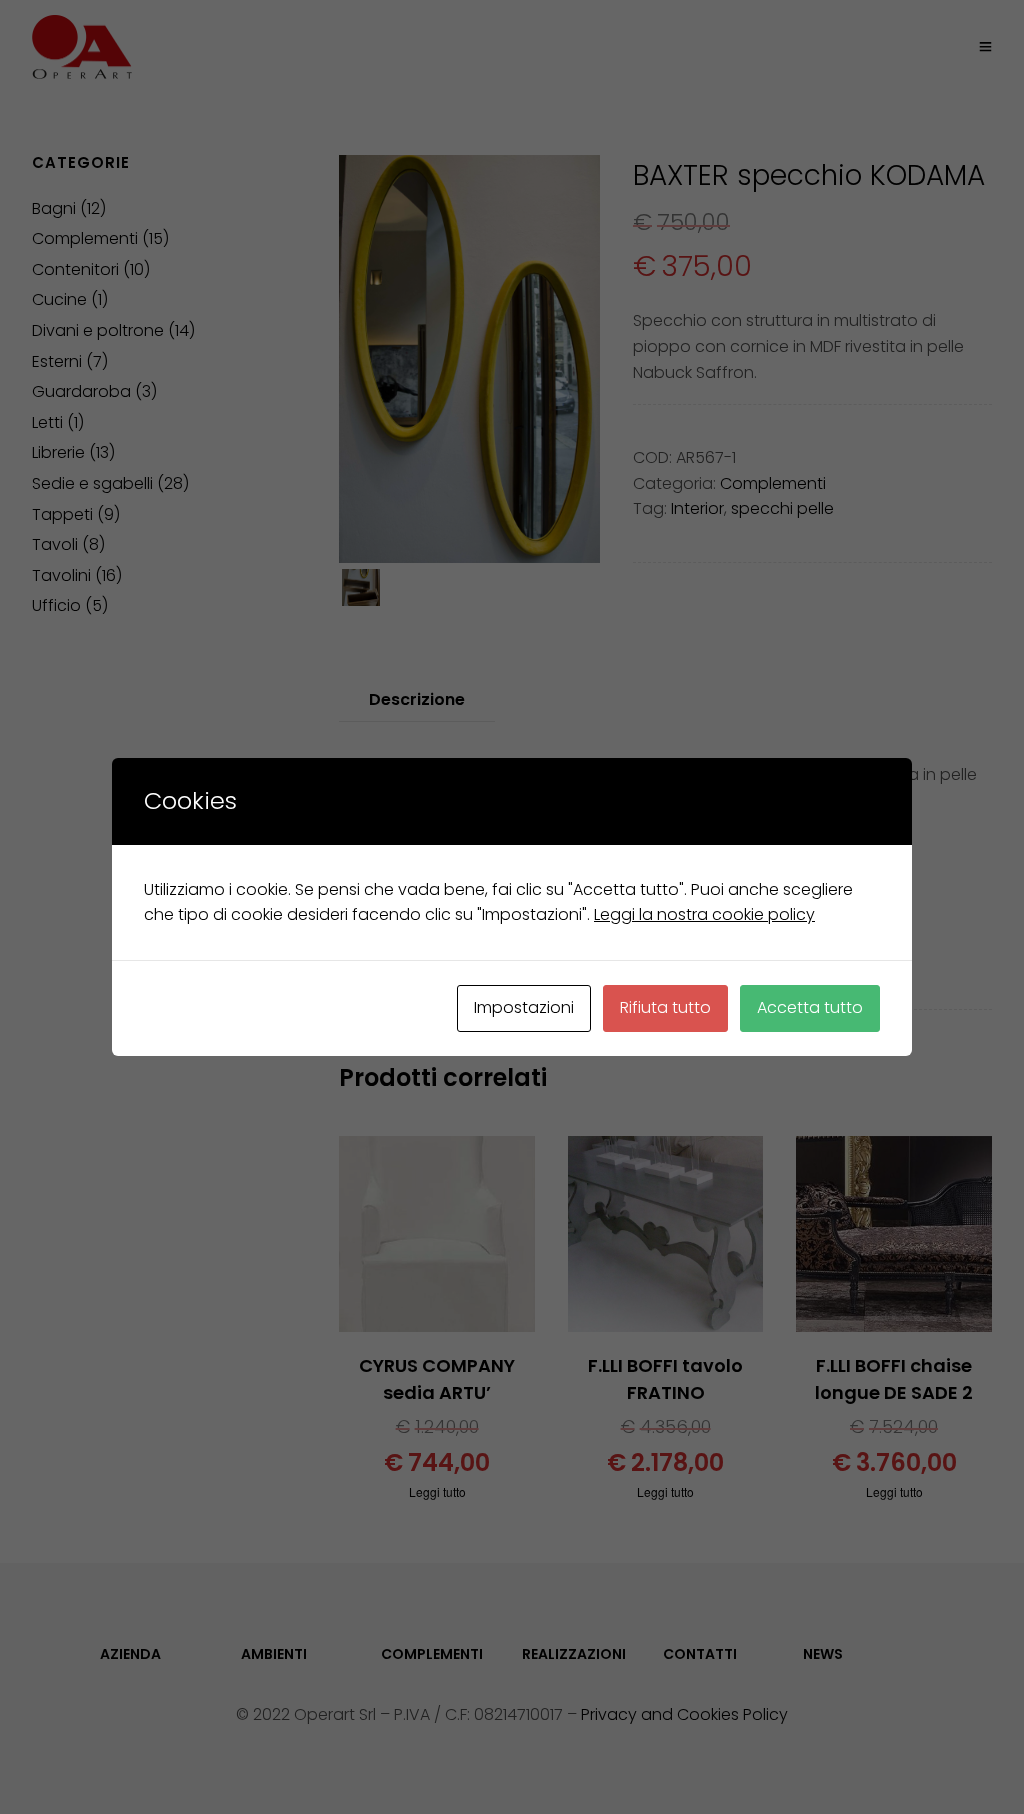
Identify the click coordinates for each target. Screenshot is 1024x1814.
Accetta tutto (810, 1007)
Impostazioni (524, 1007)
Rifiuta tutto (665, 1007)
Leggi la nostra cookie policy (704, 914)
